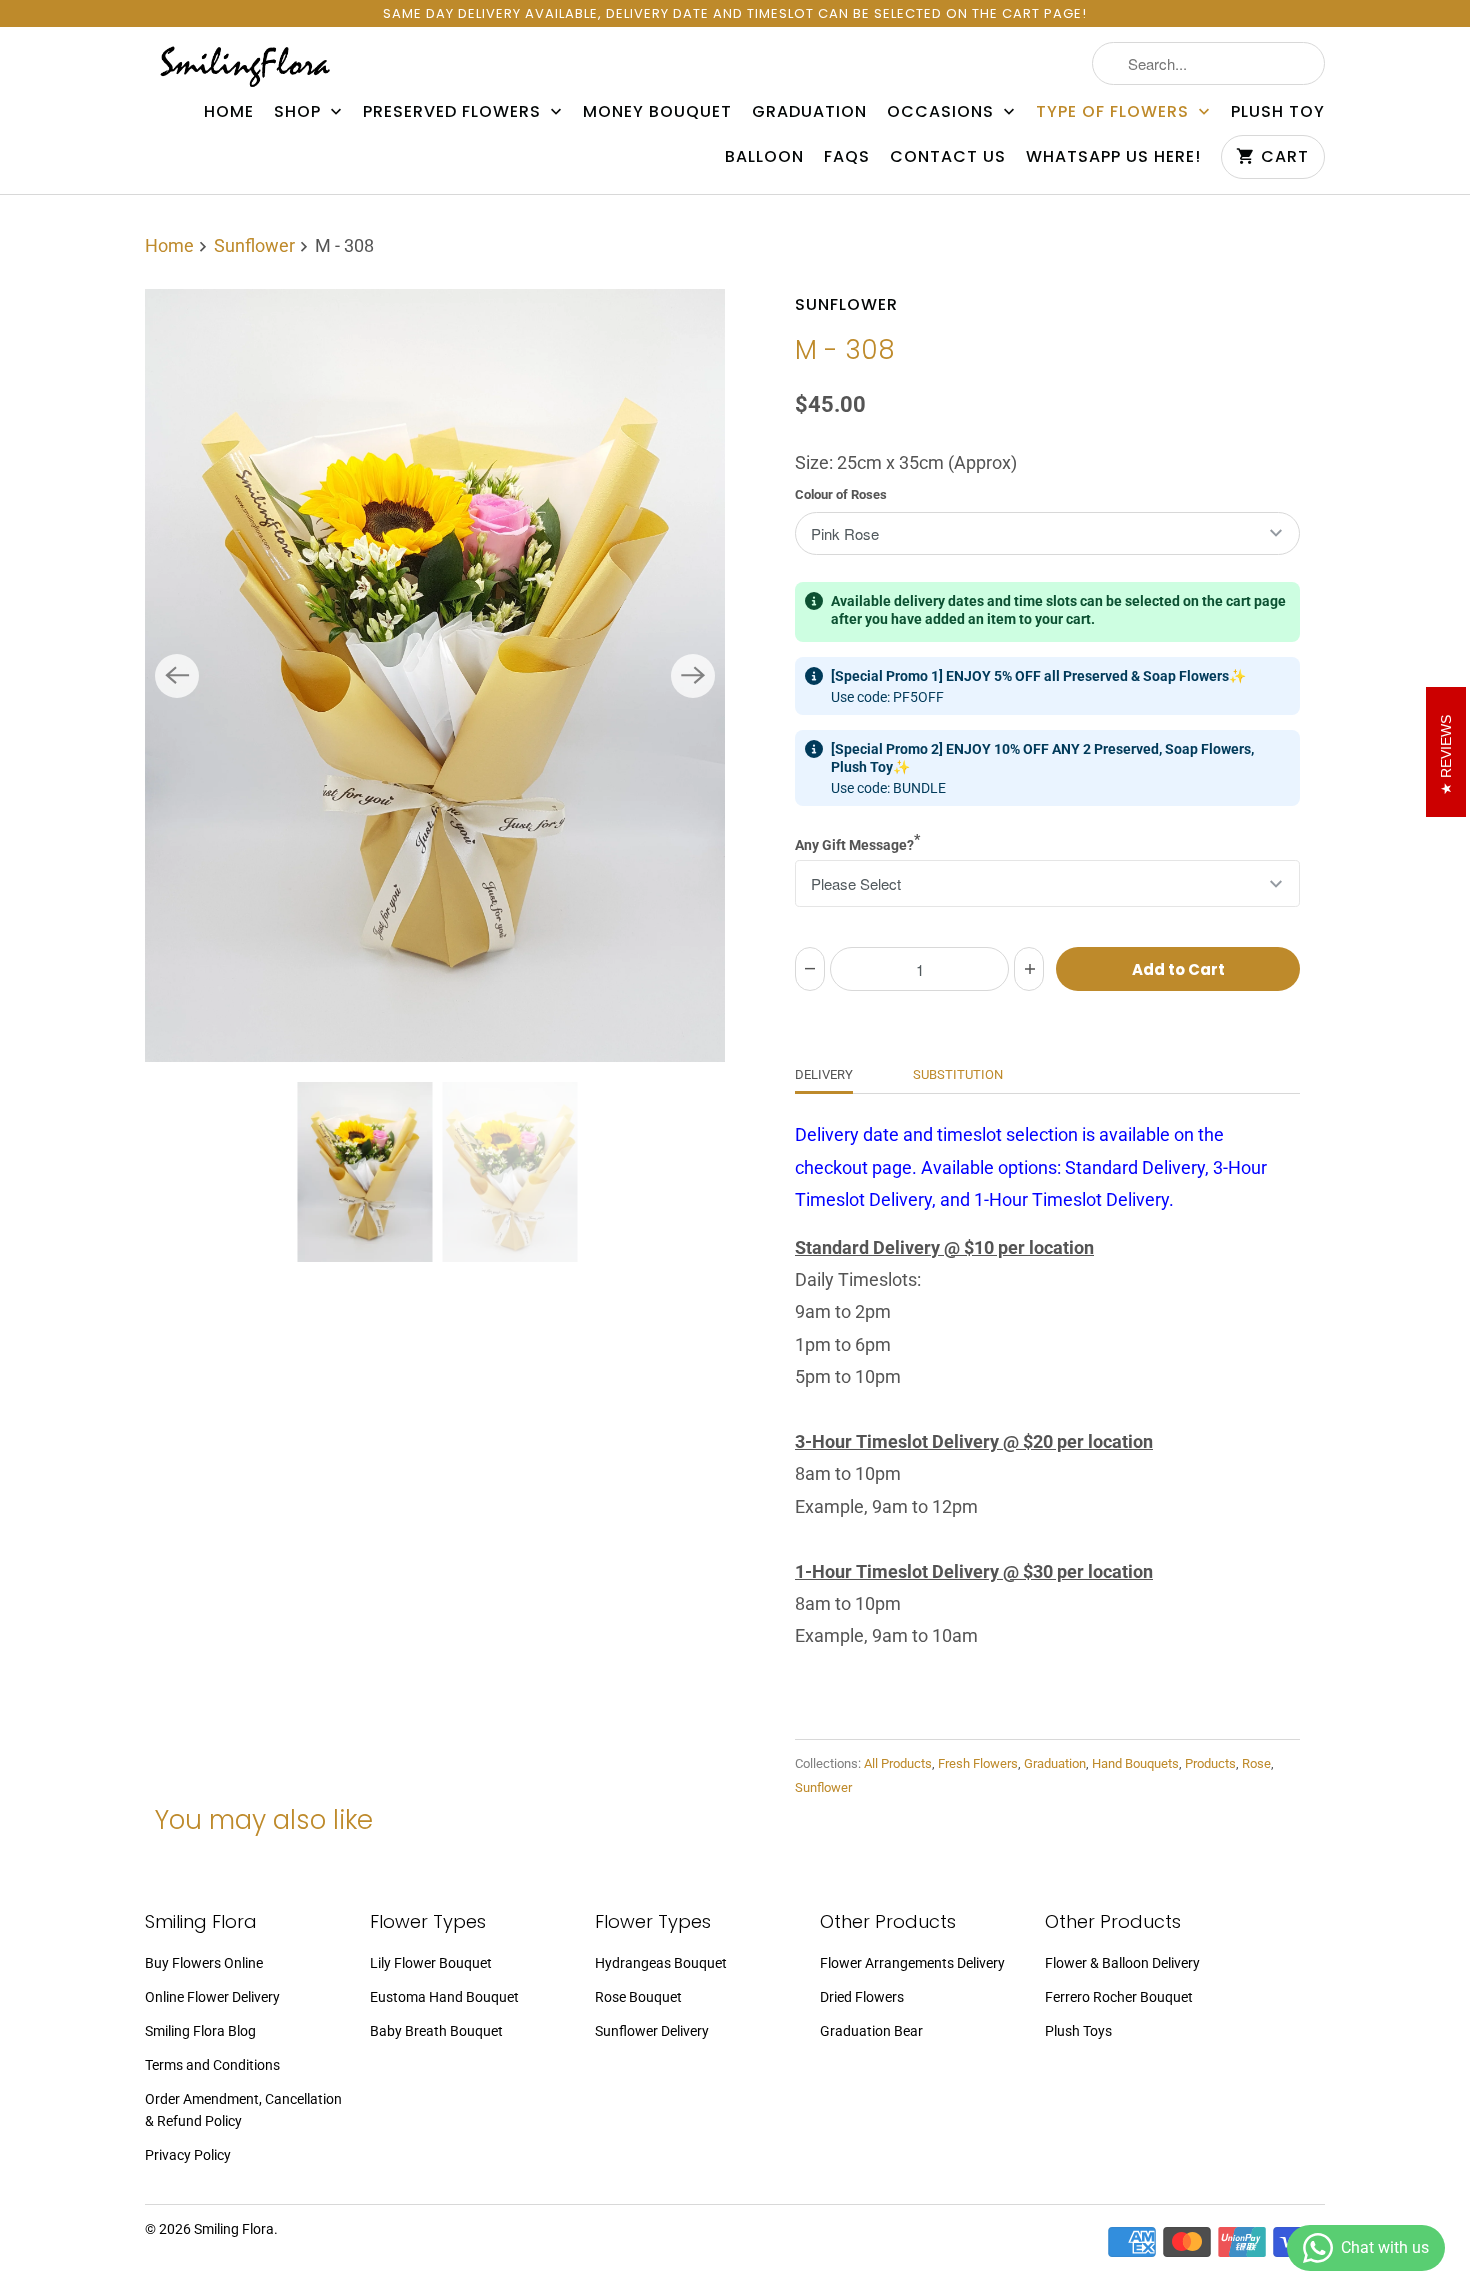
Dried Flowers (862, 1997)
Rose (1256, 1763)
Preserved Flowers (454, 112)
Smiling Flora (234, 2229)
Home (229, 112)
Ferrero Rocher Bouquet (1119, 1997)
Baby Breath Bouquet (436, 2031)
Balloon (764, 157)
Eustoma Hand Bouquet (444, 1997)
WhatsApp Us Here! (1113, 157)
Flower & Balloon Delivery (1122, 1963)
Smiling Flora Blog (200, 2031)
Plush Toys (1078, 2031)
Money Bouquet (657, 112)
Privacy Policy (188, 2155)
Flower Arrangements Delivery (912, 1963)
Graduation (809, 112)
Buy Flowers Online (204, 1963)
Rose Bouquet (638, 1997)
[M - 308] (435, 675)
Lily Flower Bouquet (431, 1963)
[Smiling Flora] (245, 65)
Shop (300, 112)
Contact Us (948, 157)
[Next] (693, 676)
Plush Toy (1278, 112)
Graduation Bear (871, 2031)
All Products (898, 1763)
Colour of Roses (841, 494)
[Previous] (177, 676)
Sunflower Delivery (652, 2031)
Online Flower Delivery (212, 1997)
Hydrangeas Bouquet (661, 1963)
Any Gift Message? (857, 842)
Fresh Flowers (978, 1763)
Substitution (958, 1074)
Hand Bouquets (1135, 1763)
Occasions (943, 112)
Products (1210, 1763)
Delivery (824, 1074)
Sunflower (846, 304)
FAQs (847, 157)
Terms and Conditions (212, 2065)
